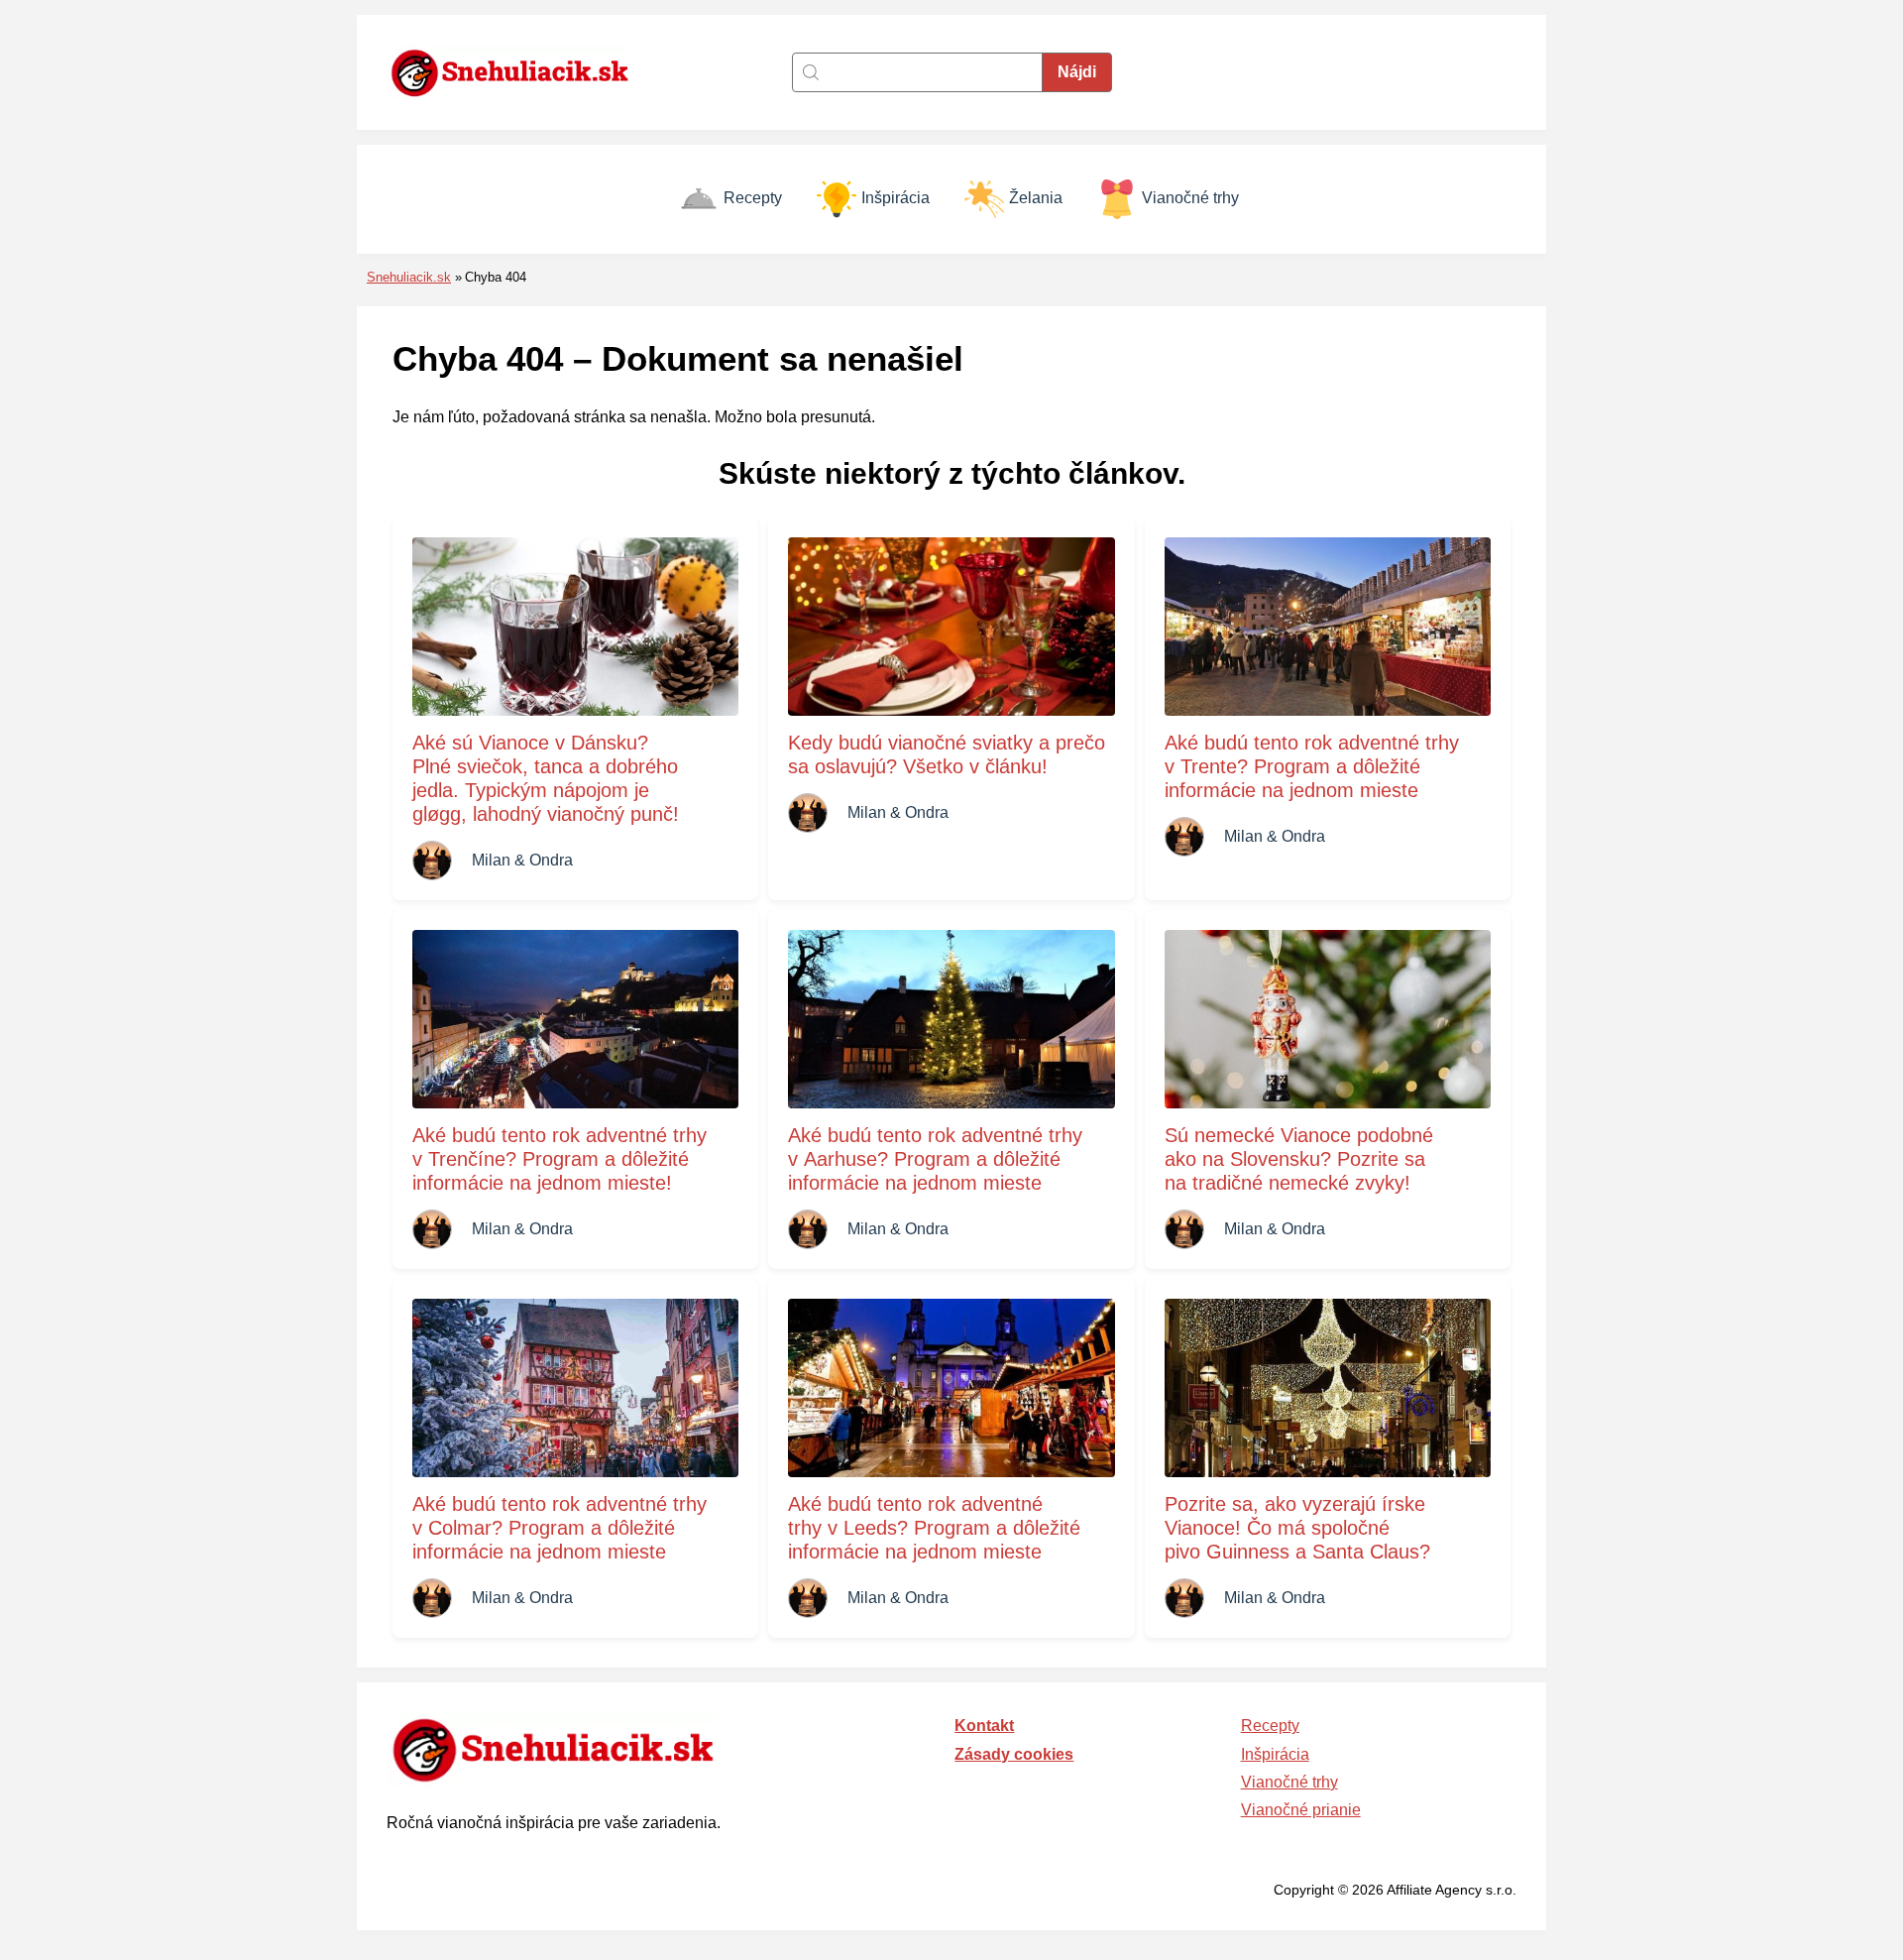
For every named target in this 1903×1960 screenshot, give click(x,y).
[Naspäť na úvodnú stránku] (520, 72)
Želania (1036, 198)
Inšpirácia (896, 198)
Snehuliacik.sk (409, 277)
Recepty (753, 198)
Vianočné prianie (1301, 1810)
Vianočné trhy (1190, 198)
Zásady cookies (1014, 1754)
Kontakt (984, 1726)
